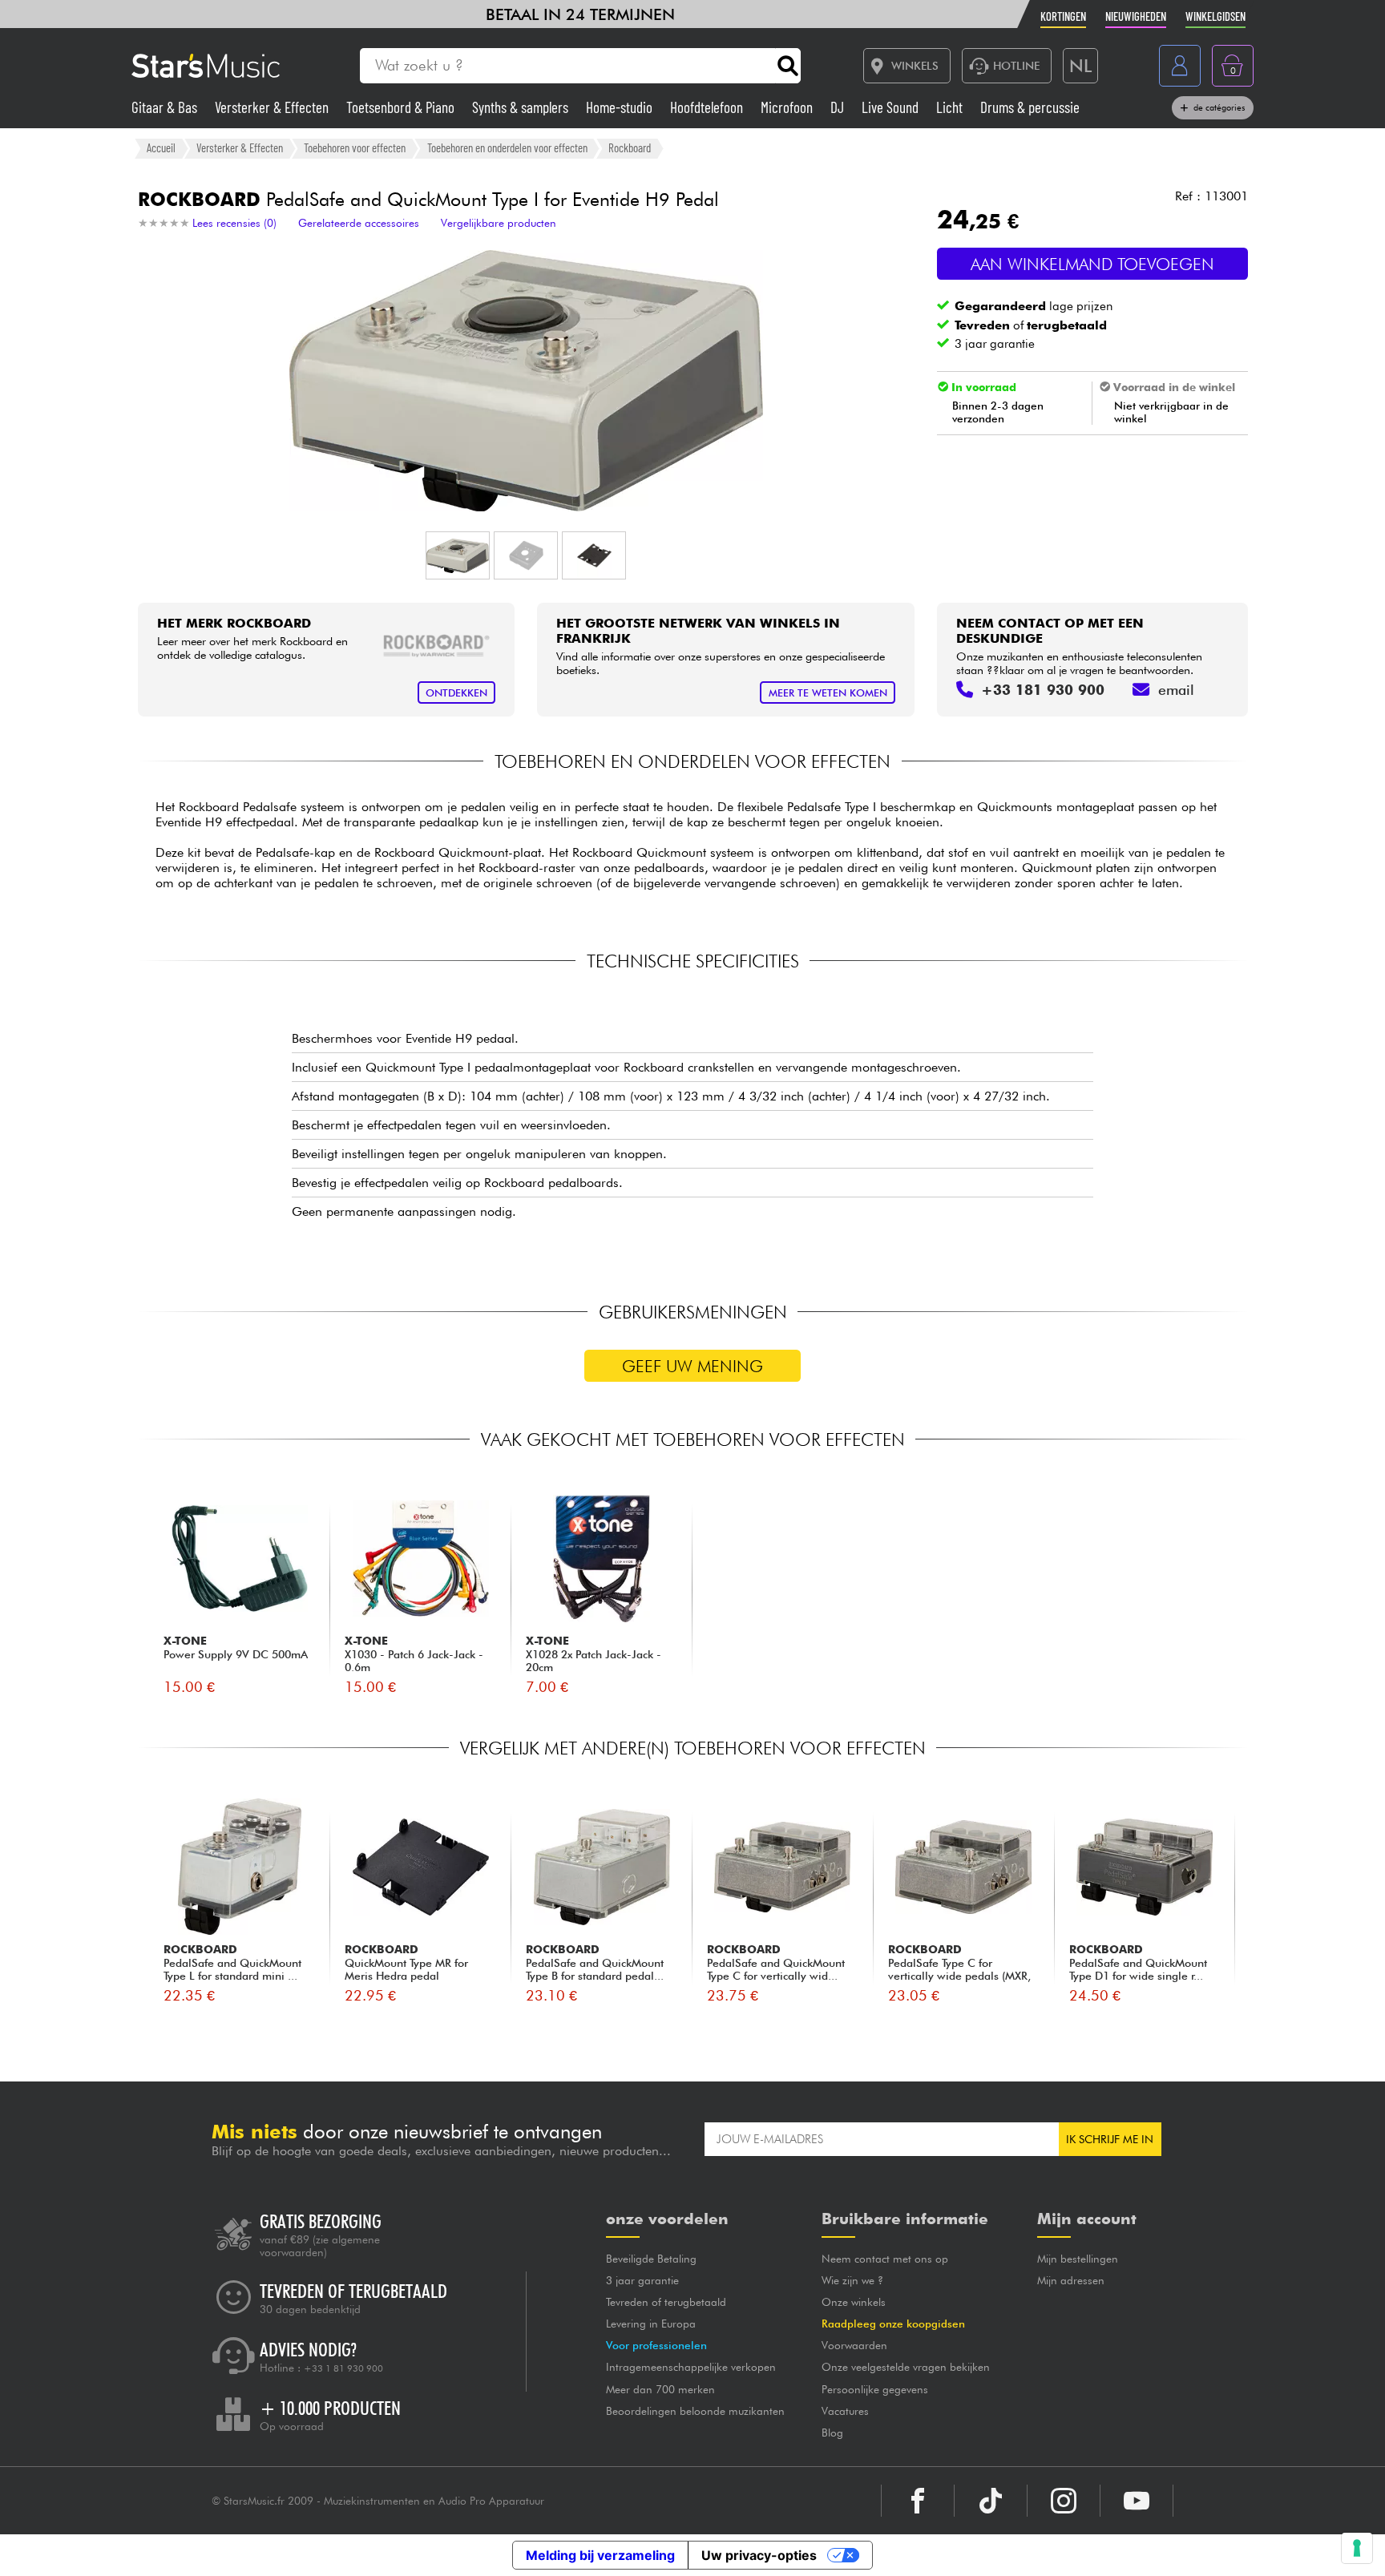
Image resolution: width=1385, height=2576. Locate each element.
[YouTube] (1137, 2501)
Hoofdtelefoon (708, 107)
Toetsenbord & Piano (402, 107)
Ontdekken (456, 693)
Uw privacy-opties (759, 2555)
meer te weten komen (828, 693)
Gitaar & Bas (166, 107)
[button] (458, 555)
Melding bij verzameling (600, 2555)
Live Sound (892, 107)
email (1176, 690)
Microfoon (788, 107)
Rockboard (630, 147)
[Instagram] (1064, 2501)
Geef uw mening (692, 1366)
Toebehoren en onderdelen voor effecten (507, 147)
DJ (839, 107)
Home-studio (621, 107)
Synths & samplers (522, 107)
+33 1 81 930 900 (343, 2368)
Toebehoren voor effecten (355, 147)
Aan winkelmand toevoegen (1092, 264)
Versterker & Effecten (273, 107)
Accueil (161, 147)
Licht (951, 107)
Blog (832, 2433)
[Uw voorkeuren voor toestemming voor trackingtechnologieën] (1357, 2548)
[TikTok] (991, 2501)
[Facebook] (918, 2501)
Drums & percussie (1030, 107)
